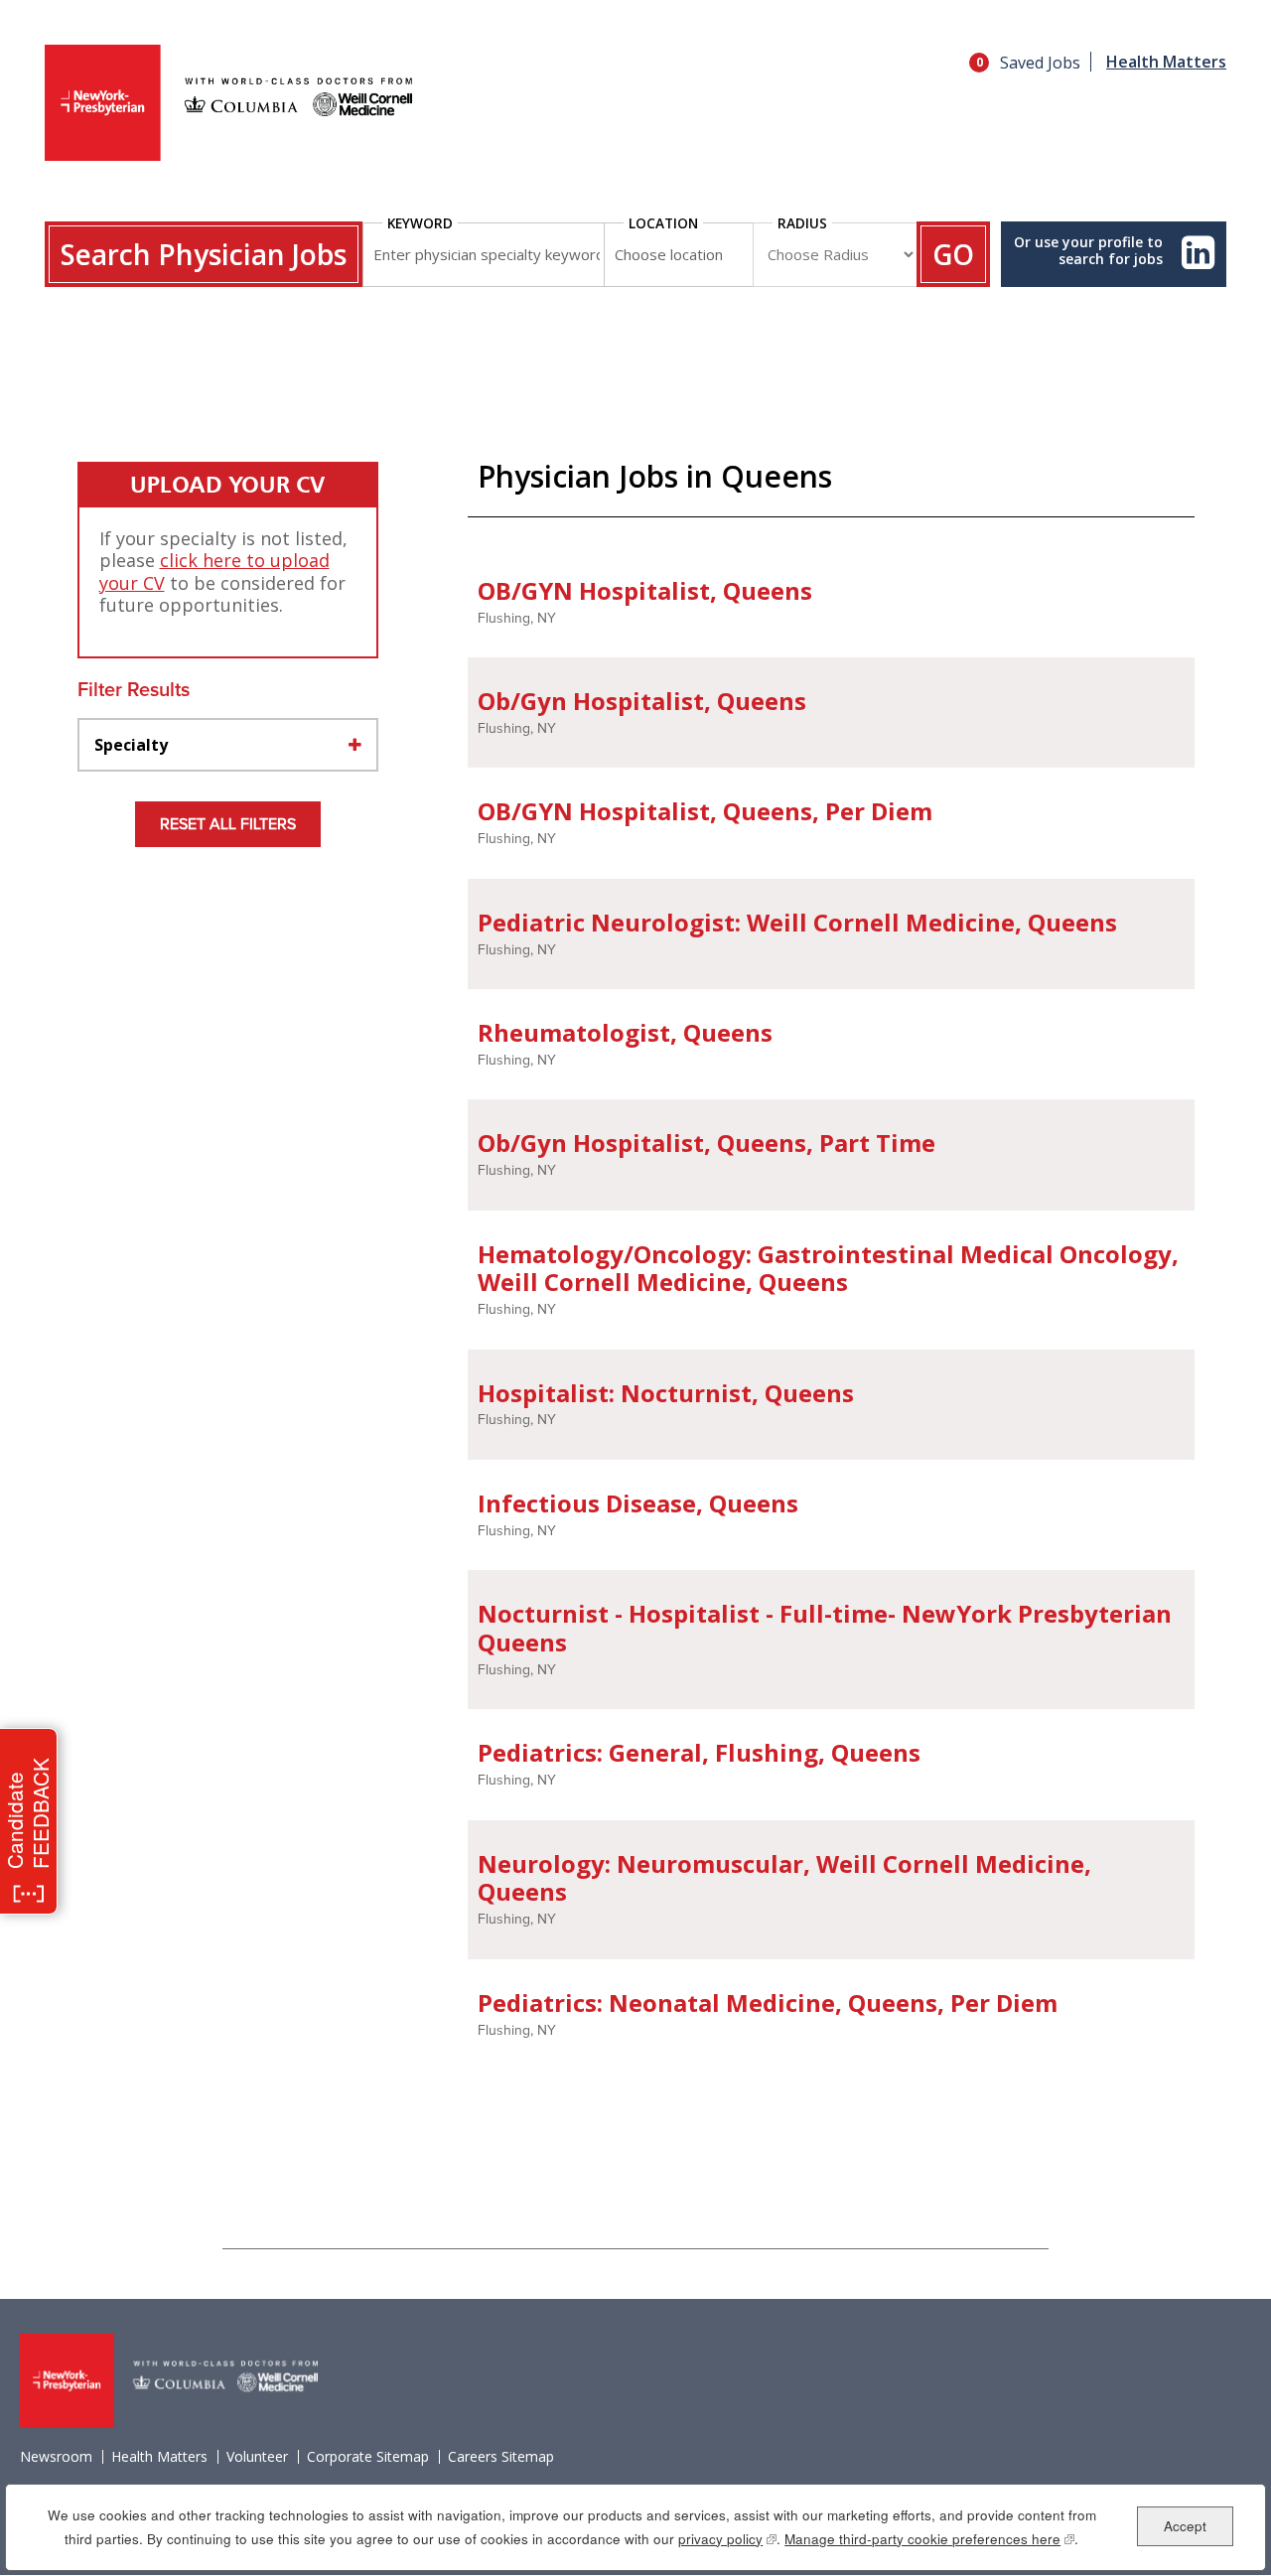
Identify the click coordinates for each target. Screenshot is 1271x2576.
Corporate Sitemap (368, 2457)
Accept (1185, 2525)
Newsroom (56, 2457)
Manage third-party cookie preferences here (929, 2539)
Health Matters (1166, 62)
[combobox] (678, 255)
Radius (802, 223)
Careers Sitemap (501, 2457)
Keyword (420, 223)
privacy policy (727, 2539)
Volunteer (257, 2457)
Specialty (131, 745)
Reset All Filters (228, 824)
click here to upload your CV (214, 572)
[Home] (228, 104)
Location (663, 223)
